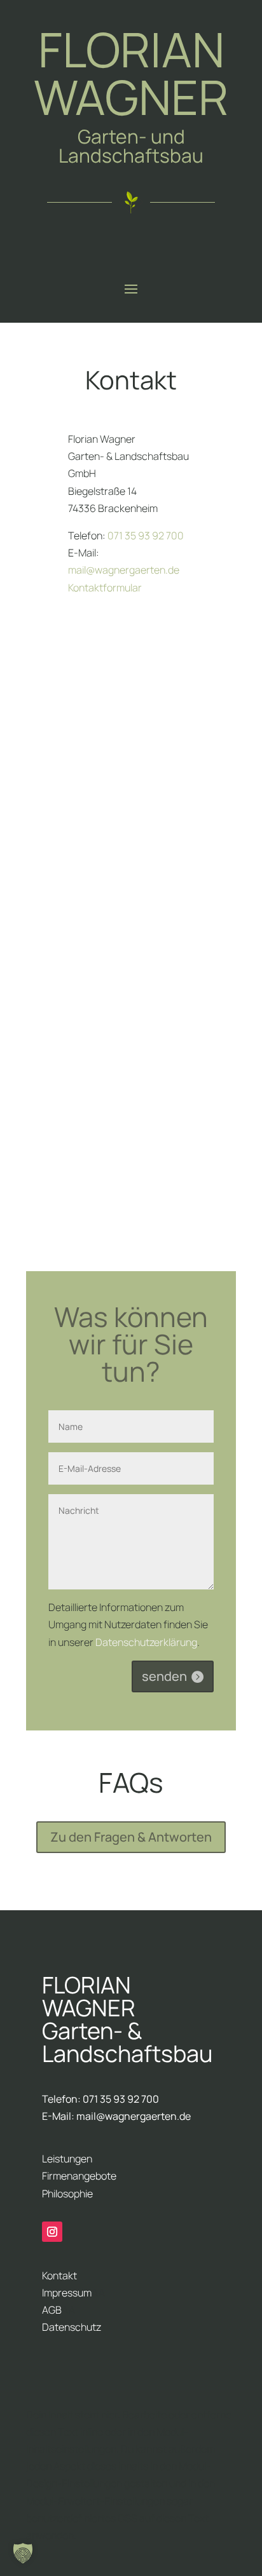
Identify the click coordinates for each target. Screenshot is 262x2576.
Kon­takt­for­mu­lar (105, 588)
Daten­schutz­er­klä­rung (146, 1642)
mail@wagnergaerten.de (124, 570)
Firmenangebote (79, 2176)
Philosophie (67, 2194)
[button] (23, 2553)
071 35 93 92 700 (146, 536)
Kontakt (59, 2276)
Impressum (67, 2293)
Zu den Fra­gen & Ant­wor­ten (131, 1837)
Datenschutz (72, 2327)
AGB (52, 2310)
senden (164, 1676)
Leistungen (67, 2159)
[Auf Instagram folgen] (52, 2232)
